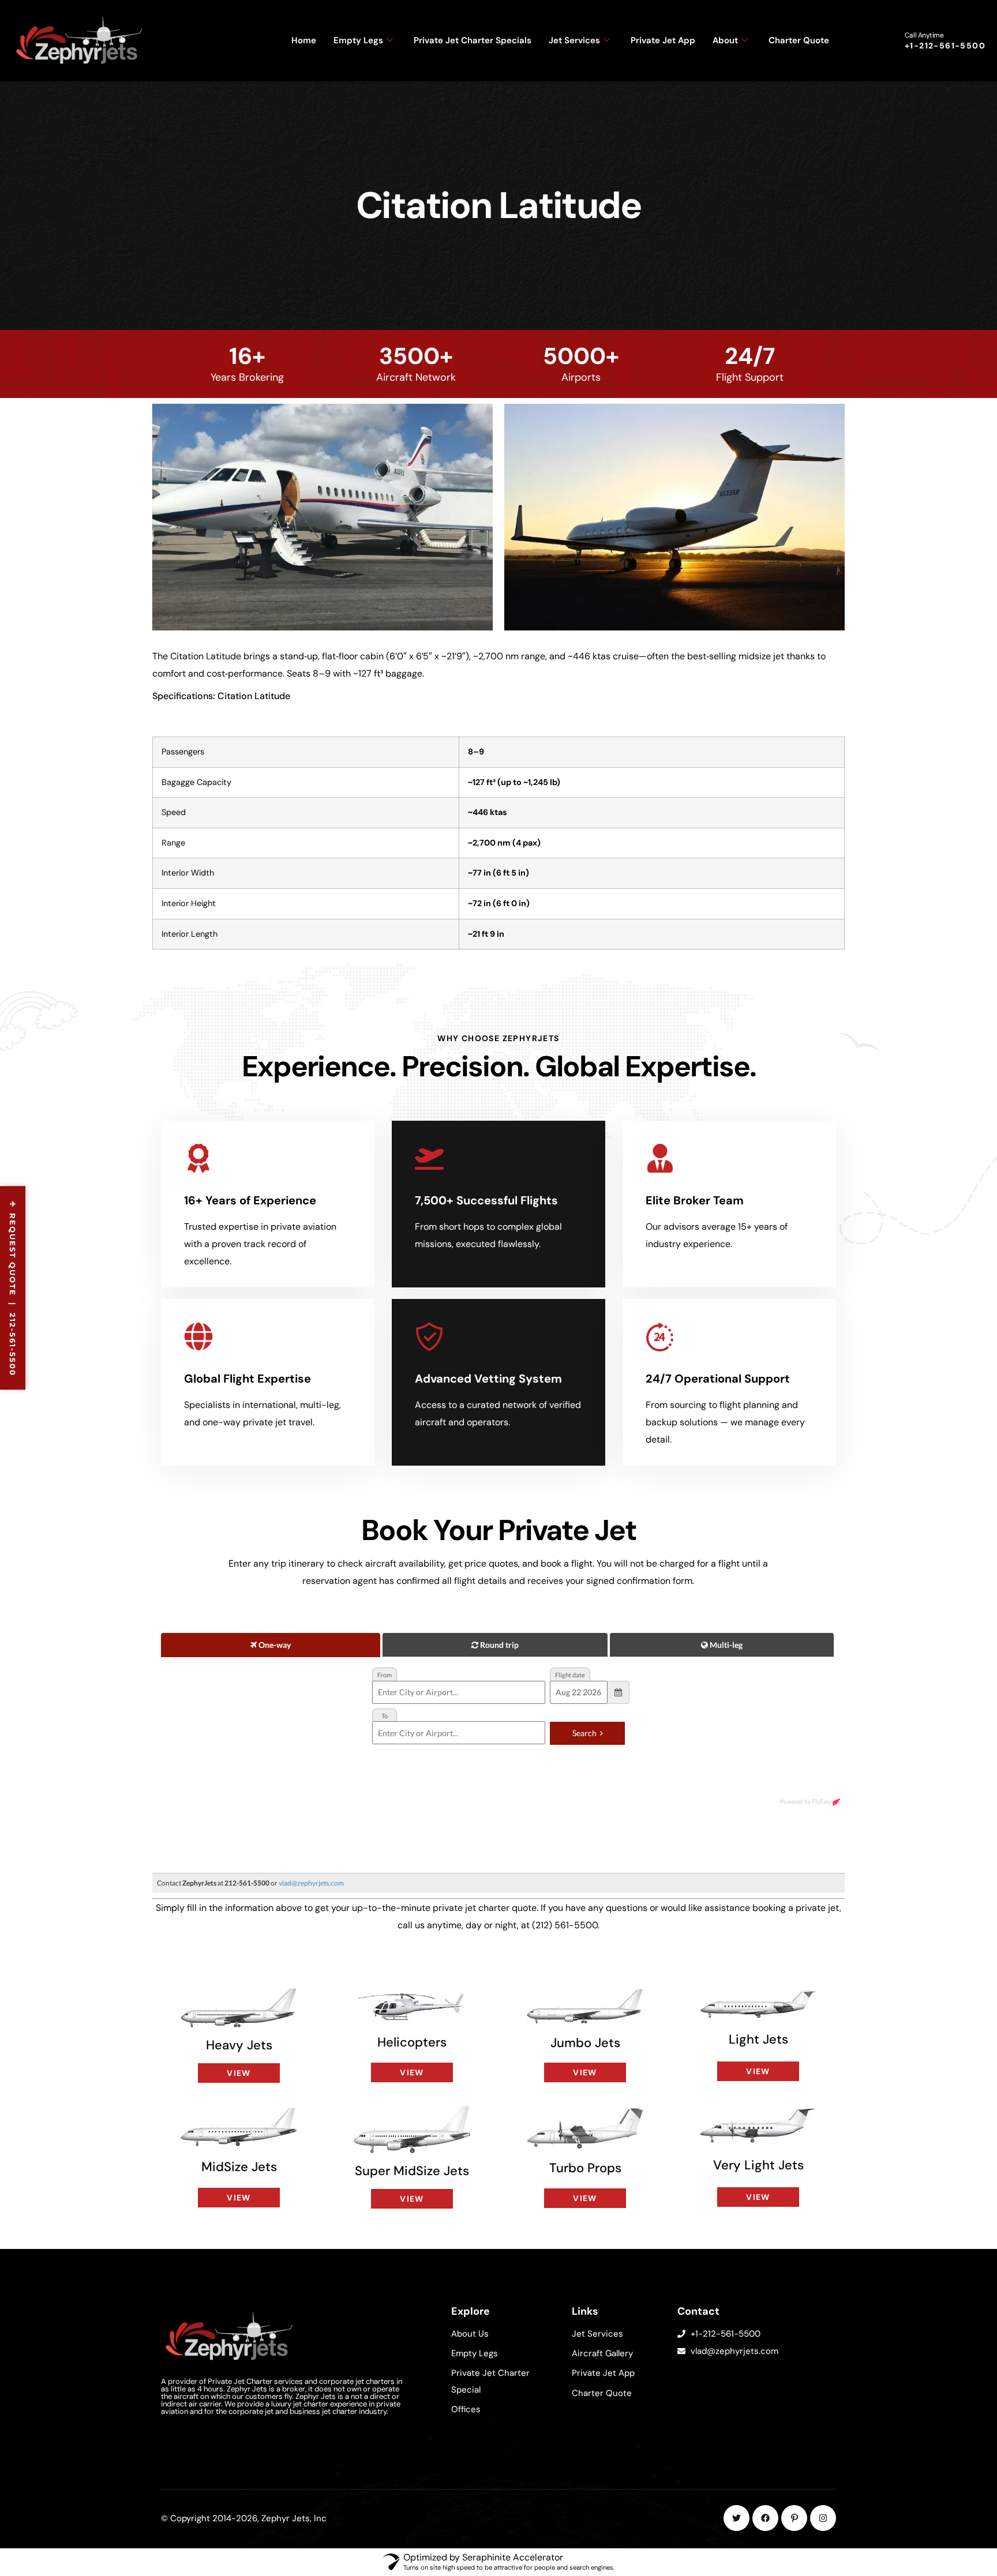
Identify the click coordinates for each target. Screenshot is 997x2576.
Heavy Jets (239, 2045)
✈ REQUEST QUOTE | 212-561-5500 (13, 1288)
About (725, 40)
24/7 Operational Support (718, 1379)
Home (304, 40)
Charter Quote (799, 40)
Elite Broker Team (695, 1200)
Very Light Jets (758, 2165)
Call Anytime (924, 35)
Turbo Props (585, 2168)
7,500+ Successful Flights (486, 1200)
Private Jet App (663, 40)
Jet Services (574, 40)
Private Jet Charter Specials (473, 40)
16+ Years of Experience (250, 1200)
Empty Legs (358, 40)
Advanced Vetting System (488, 1379)
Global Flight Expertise (248, 1379)
